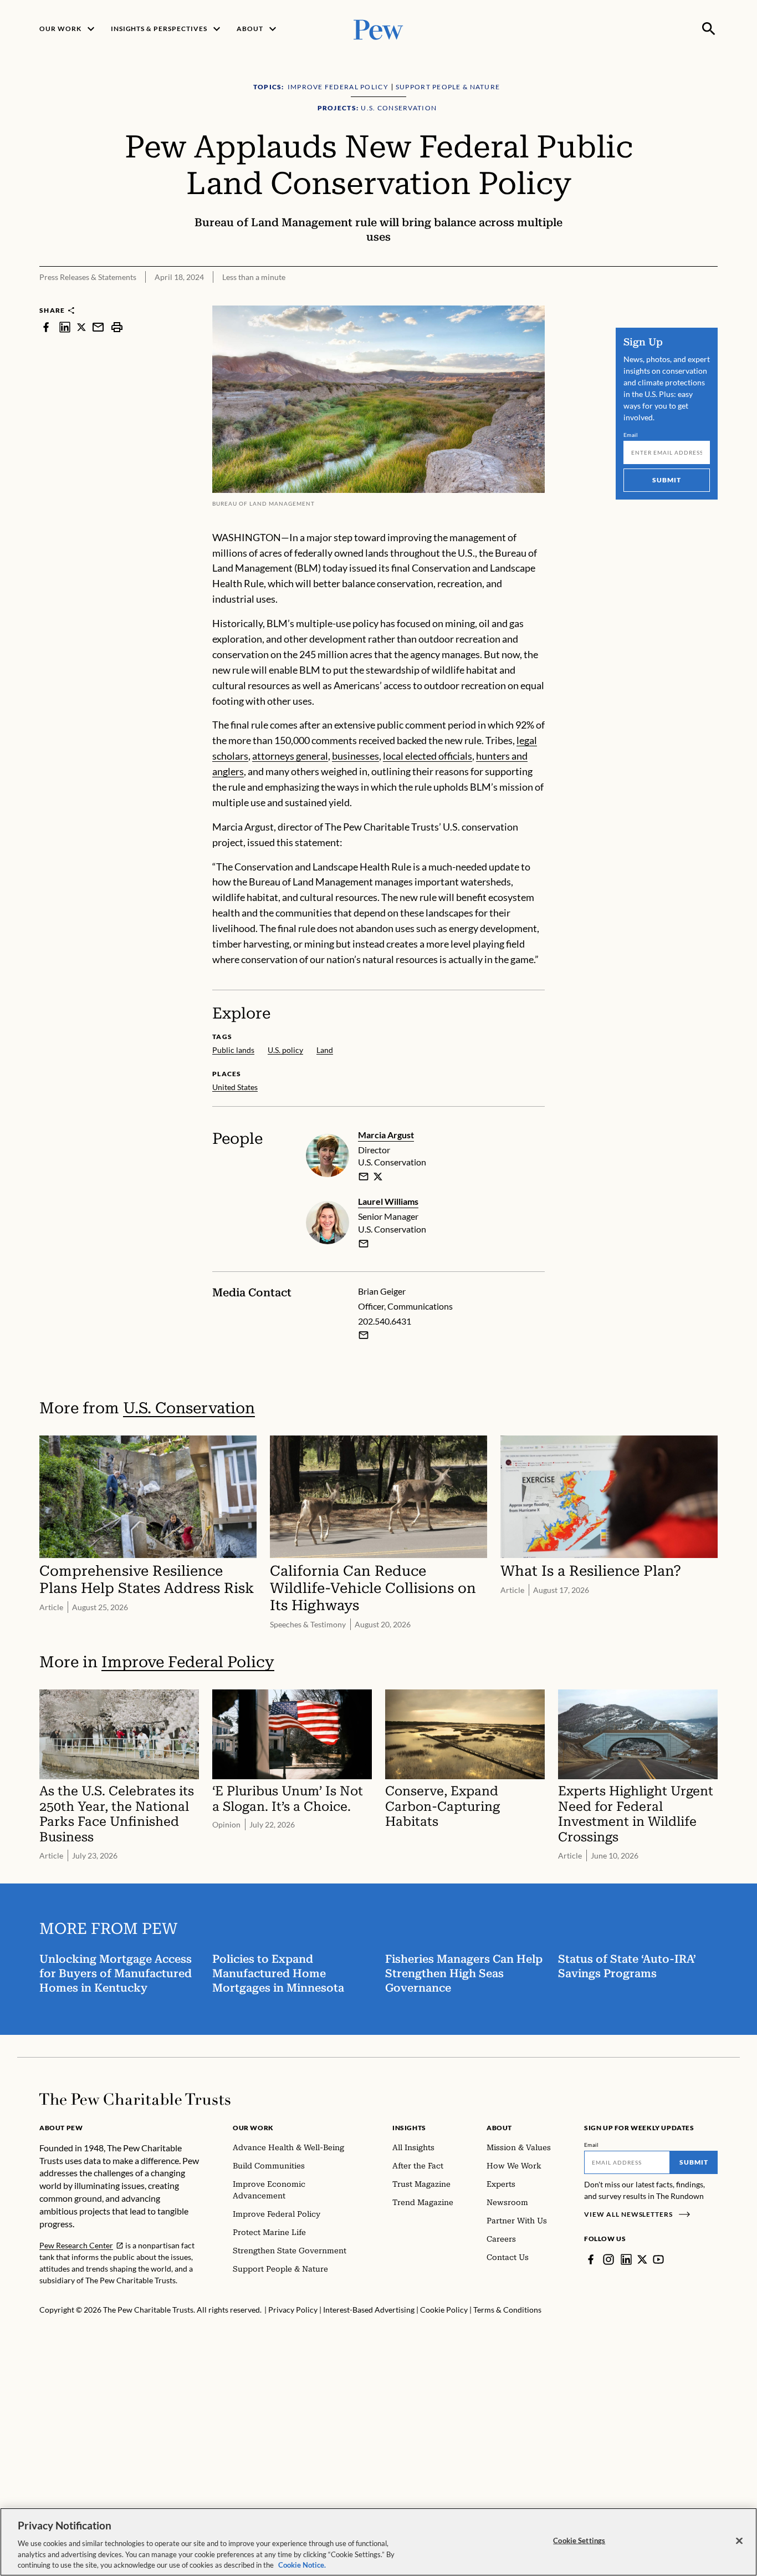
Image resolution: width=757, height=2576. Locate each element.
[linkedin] (65, 327)
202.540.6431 (385, 1321)
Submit (667, 480)
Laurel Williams (388, 1201)
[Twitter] (642, 2259)
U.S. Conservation (189, 1408)
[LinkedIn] (626, 2259)
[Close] (739, 2541)
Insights (409, 2128)
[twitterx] (81, 327)
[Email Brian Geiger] (364, 1335)
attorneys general (290, 756)
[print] (117, 327)
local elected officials (428, 756)
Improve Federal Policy (188, 1662)
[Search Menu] (709, 29)
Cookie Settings (579, 2541)
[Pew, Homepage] (378, 29)
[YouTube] (658, 2259)
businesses (356, 756)
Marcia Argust (386, 1135)
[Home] (135, 2099)
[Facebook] (591, 2259)
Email (631, 435)
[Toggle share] (711, 298)
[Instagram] (608, 2259)
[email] (98, 327)
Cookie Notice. (302, 2564)
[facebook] (46, 327)
